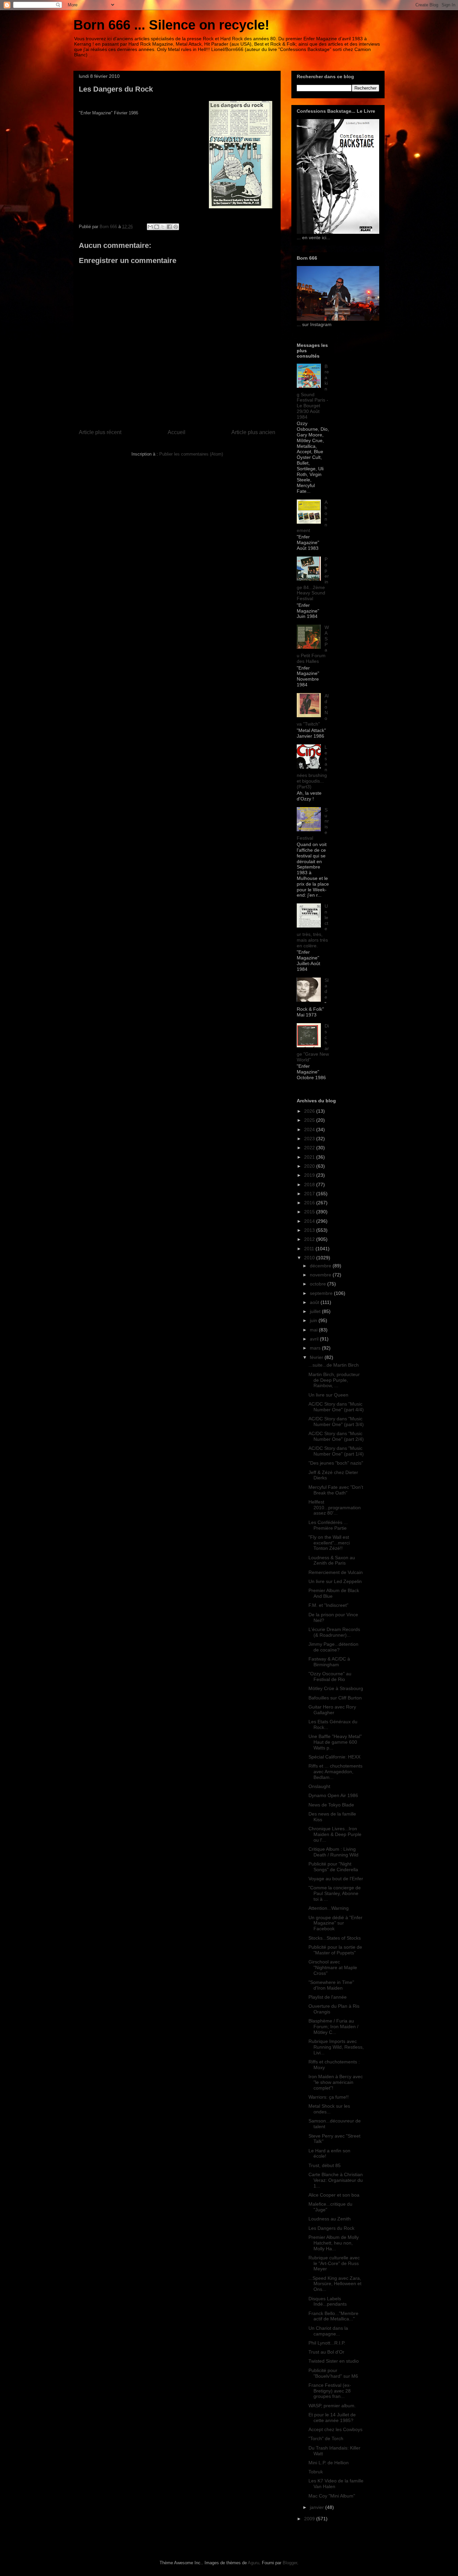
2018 (310, 1185)
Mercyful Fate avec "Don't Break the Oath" (336, 1490)
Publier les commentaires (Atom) (191, 454)
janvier (318, 2507)
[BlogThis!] (157, 227)
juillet (316, 1311)
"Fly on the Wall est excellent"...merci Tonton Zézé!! (329, 1543)
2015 (310, 1212)
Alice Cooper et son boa (334, 2195)
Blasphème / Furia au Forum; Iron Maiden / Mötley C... (333, 2027)
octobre (319, 1284)
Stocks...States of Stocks (335, 1938)
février (317, 1357)
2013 (310, 1230)
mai (314, 1330)
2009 (310, 2519)
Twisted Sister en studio (334, 2361)
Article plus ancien (253, 432)
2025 (310, 1120)
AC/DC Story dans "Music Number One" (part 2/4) (336, 1436)
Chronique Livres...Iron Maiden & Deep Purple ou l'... (335, 1834)
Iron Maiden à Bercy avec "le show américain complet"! (336, 2082)
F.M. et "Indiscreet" (328, 1605)
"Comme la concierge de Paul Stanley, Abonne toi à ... (335, 1893)
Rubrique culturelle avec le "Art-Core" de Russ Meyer (334, 2263)
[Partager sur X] (163, 227)
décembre (321, 1266)
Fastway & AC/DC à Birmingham (329, 1662)
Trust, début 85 (325, 2165)
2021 (310, 1157)
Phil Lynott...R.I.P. (327, 2343)
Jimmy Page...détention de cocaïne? (333, 1647)
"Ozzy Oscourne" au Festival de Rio (330, 1676)
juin (314, 1320)
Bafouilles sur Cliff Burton (335, 1698)
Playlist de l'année (328, 1997)
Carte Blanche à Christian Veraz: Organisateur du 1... (336, 2180)
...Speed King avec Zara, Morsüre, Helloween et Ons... (335, 2284)
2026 (310, 1111)
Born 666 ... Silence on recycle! (171, 25)
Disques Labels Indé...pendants (328, 2301)
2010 (310, 1258)
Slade (327, 989)
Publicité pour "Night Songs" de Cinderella (333, 1867)
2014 (310, 1221)
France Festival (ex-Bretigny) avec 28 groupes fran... (330, 2391)
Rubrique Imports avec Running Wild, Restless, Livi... (336, 2047)
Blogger (290, 2563)
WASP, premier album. (332, 2406)
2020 (310, 1166)
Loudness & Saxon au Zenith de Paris (332, 1560)
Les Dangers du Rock (331, 2228)
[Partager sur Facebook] (169, 227)
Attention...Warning (329, 1908)
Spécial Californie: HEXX (334, 1757)
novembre (321, 1275)
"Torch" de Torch (326, 2438)
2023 (310, 1139)
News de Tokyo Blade (331, 1805)
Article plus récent (100, 432)
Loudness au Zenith (330, 2219)
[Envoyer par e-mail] (150, 227)
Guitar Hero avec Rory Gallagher (332, 1710)
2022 (310, 1148)
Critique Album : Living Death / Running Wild (333, 1852)
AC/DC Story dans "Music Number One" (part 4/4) (336, 1407)
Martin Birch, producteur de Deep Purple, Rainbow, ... (334, 1380)
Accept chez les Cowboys (335, 2429)
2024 (310, 1129)
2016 (310, 1203)
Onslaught (319, 1786)
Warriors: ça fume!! (329, 2097)
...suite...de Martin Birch (334, 1365)
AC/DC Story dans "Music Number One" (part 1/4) (336, 1451)
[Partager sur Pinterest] (176, 227)
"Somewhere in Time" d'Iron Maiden (331, 1985)
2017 (310, 1194)
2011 (310, 1249)
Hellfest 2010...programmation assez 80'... (335, 1508)
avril (315, 1339)
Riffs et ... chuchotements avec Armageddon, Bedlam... (335, 1772)
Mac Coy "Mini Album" (332, 2496)
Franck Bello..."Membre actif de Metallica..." (333, 2316)
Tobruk (316, 2472)
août (315, 1302)
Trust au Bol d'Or (326, 2352)
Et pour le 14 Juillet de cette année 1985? (332, 2417)
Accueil (177, 432)
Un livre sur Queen (328, 1395)
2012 (310, 1239)
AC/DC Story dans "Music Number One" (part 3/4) (336, 1422)
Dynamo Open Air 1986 (333, 1795)
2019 (310, 1175)
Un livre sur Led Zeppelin (335, 1581)
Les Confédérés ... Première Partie (328, 1525)
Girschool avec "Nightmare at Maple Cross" (333, 1967)
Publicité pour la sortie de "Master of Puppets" (335, 1950)
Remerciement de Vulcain (336, 1572)
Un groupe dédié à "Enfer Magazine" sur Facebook (335, 1923)
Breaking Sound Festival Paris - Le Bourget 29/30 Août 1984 (313, 392)
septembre (322, 1293)
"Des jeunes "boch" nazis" (336, 1463)
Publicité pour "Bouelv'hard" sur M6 (333, 2373)
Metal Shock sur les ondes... (329, 2109)
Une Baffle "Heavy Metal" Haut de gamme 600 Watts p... (335, 1742)
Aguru (253, 2563)
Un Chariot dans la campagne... (328, 2331)
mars (316, 1348)
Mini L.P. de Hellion (329, 2463)
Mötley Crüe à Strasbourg (336, 1688)
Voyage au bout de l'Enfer (336, 1879)
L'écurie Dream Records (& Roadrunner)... (334, 1632)
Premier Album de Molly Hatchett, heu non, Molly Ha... (334, 2243)
